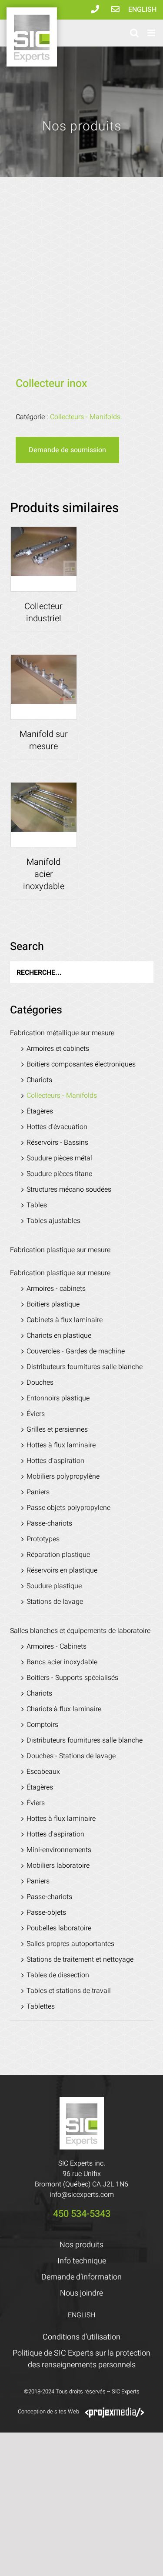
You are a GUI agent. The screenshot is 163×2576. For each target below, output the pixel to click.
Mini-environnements (59, 1850)
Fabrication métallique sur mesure (62, 1033)
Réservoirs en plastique (62, 1570)
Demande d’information (81, 2277)
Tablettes (41, 2006)
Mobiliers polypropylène (63, 1476)
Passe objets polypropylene (68, 1508)
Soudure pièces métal (59, 1158)
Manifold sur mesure (44, 740)
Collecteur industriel (43, 612)
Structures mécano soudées (69, 1190)
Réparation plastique (58, 1555)
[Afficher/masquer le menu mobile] (152, 33)
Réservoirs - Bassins (57, 1143)
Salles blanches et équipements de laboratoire (80, 1631)
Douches (40, 1383)
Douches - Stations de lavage (71, 1756)
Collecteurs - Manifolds (85, 417)
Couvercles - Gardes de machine (76, 1351)
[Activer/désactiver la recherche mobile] (134, 33)
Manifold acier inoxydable (44, 874)
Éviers (36, 1414)
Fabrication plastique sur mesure (60, 1250)
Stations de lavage (55, 1602)
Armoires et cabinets (58, 1049)
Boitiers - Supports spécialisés (72, 1678)
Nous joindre (81, 2293)
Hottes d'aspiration (55, 1461)
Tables (37, 1205)
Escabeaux (43, 1772)
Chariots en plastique (59, 1336)
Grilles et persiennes (57, 1430)
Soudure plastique (54, 1586)
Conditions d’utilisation (81, 2337)
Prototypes (43, 1539)
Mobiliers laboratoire (58, 1866)
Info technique (82, 2261)
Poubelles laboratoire (59, 1928)
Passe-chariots (49, 1523)
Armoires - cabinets (56, 1289)
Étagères (40, 1111)
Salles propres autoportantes (70, 1944)
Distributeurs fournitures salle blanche (85, 1367)
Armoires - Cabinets (57, 1646)
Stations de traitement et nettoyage (80, 1959)
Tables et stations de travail (69, 1991)
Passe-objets (46, 1913)
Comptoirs (42, 1725)
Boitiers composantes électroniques (81, 1064)
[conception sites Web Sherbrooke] (115, 2411)
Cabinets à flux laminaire (65, 1320)
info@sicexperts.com (82, 2195)
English (142, 10)
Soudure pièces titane (59, 1174)
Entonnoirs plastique (58, 1398)
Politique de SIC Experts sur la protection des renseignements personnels (81, 2359)
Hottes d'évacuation (57, 1127)
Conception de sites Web (48, 2411)
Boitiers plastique (53, 1304)
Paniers (38, 1492)
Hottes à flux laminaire (61, 1445)
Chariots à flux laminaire (64, 1709)
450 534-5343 (82, 2214)
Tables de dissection (58, 1975)
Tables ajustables (53, 1221)
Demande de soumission (67, 450)
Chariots (39, 1080)
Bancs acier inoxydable (62, 1662)
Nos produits (81, 2245)
